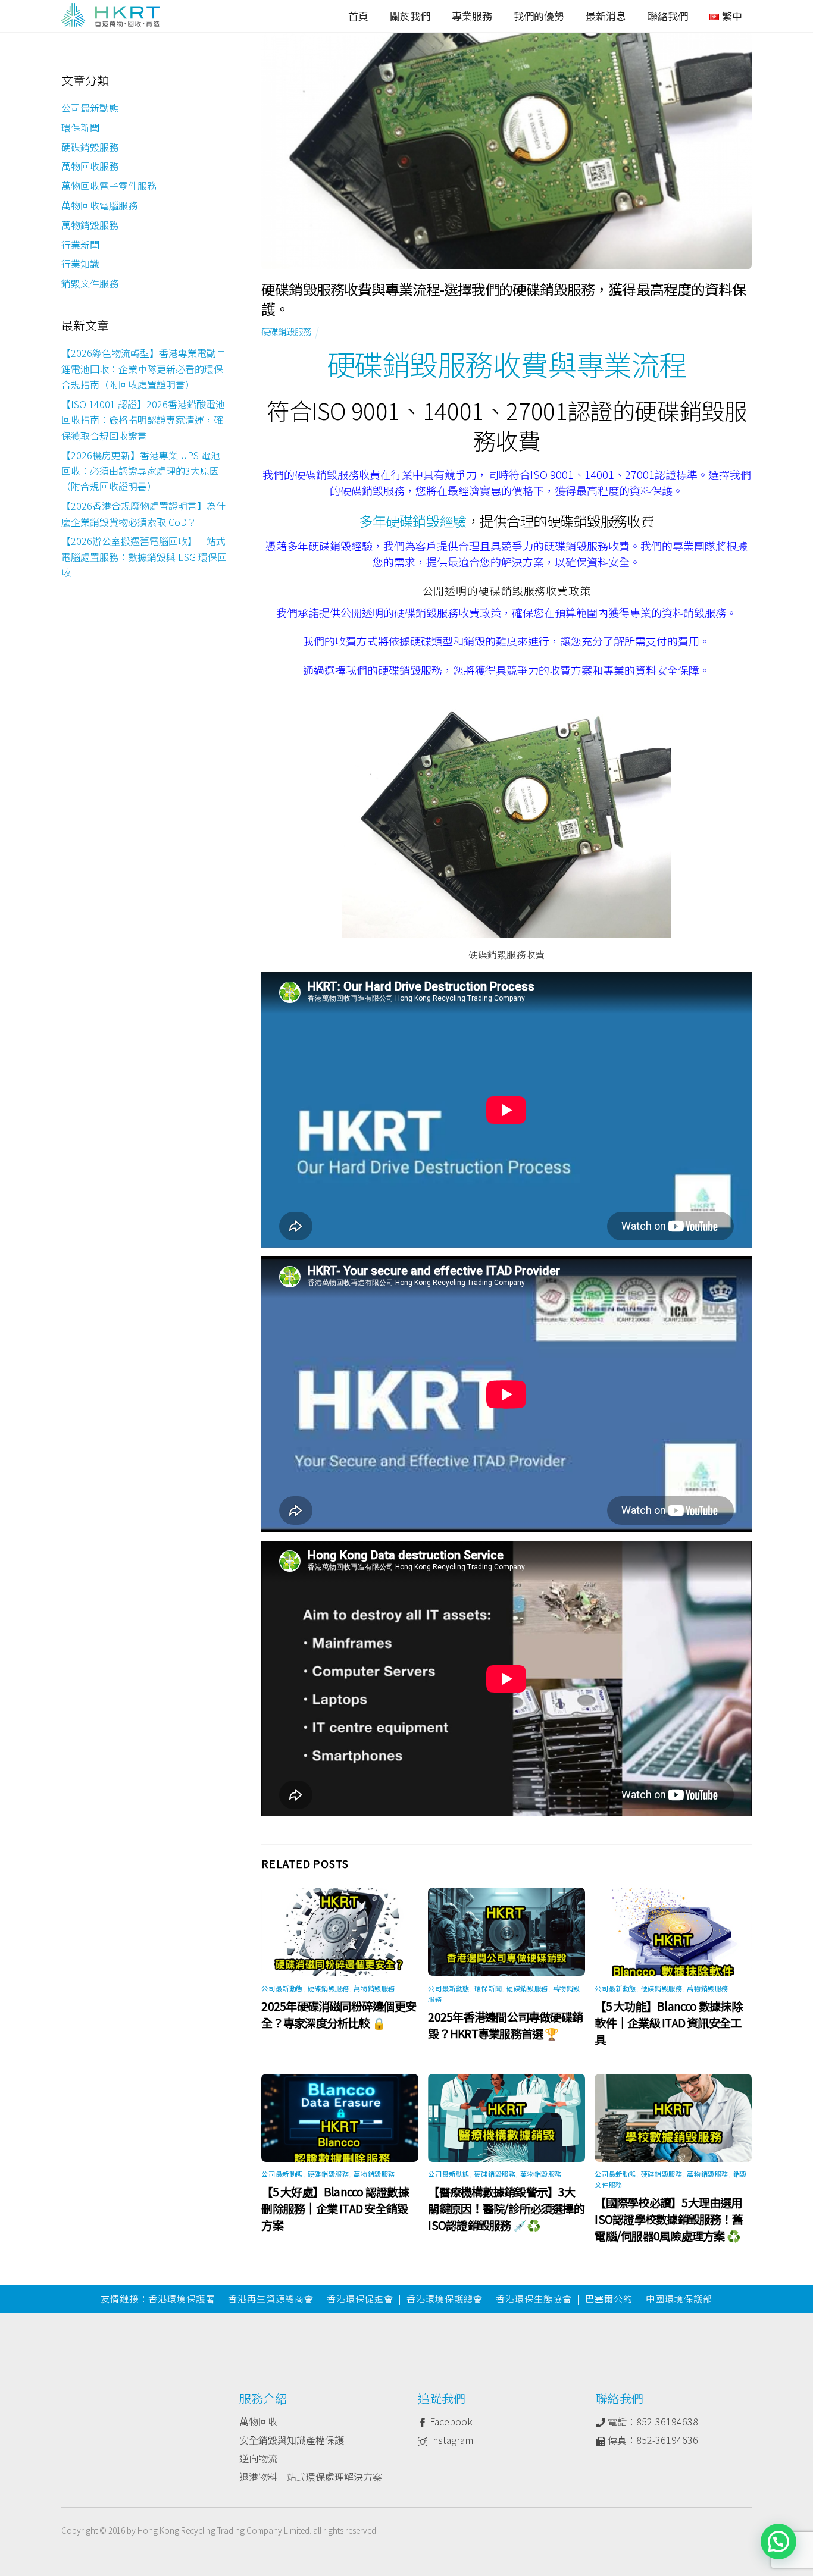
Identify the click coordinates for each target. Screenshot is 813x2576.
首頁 (358, 16)
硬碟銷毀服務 (286, 331)
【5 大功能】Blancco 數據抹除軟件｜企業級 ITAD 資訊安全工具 (668, 2023)
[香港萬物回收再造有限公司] (110, 17)
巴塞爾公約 (609, 2298)
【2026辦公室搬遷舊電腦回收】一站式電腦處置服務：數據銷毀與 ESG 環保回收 (144, 557)
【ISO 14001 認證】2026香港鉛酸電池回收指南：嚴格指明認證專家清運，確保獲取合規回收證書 (143, 420)
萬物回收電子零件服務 (109, 186)
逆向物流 (258, 2458)
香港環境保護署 (182, 2298)
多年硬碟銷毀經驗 (412, 521)
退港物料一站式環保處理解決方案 (311, 2477)
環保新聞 (488, 1988)
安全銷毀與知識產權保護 (292, 2440)
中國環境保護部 (679, 2298)
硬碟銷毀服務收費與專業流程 (507, 363)
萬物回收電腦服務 (99, 205)
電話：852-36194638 (652, 2421)
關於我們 (410, 16)
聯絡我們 (668, 16)
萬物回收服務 (90, 166)
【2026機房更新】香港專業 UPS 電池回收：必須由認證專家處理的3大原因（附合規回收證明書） (141, 470)
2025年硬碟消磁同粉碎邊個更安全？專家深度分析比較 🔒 (339, 2014)
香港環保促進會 (360, 2298)
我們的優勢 (539, 16)
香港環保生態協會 (534, 2298)
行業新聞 (80, 244)
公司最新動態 (282, 1988)
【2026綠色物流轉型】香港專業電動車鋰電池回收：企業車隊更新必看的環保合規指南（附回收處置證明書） (143, 369)
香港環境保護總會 (445, 2298)
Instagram (450, 2440)
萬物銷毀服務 (374, 1988)
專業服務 (472, 16)
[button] (778, 2541)
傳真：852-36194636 (652, 2440)
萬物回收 (258, 2421)
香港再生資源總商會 (271, 2298)
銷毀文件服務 (90, 283)
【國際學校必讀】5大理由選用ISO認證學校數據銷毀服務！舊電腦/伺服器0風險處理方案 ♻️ (668, 2219)
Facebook (450, 2421)
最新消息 (606, 16)
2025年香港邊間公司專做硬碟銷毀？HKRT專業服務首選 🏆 (505, 2025)
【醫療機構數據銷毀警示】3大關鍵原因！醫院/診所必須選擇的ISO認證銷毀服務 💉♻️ (506, 2208)
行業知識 (80, 264)
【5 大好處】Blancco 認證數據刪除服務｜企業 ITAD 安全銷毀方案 (335, 2208)
